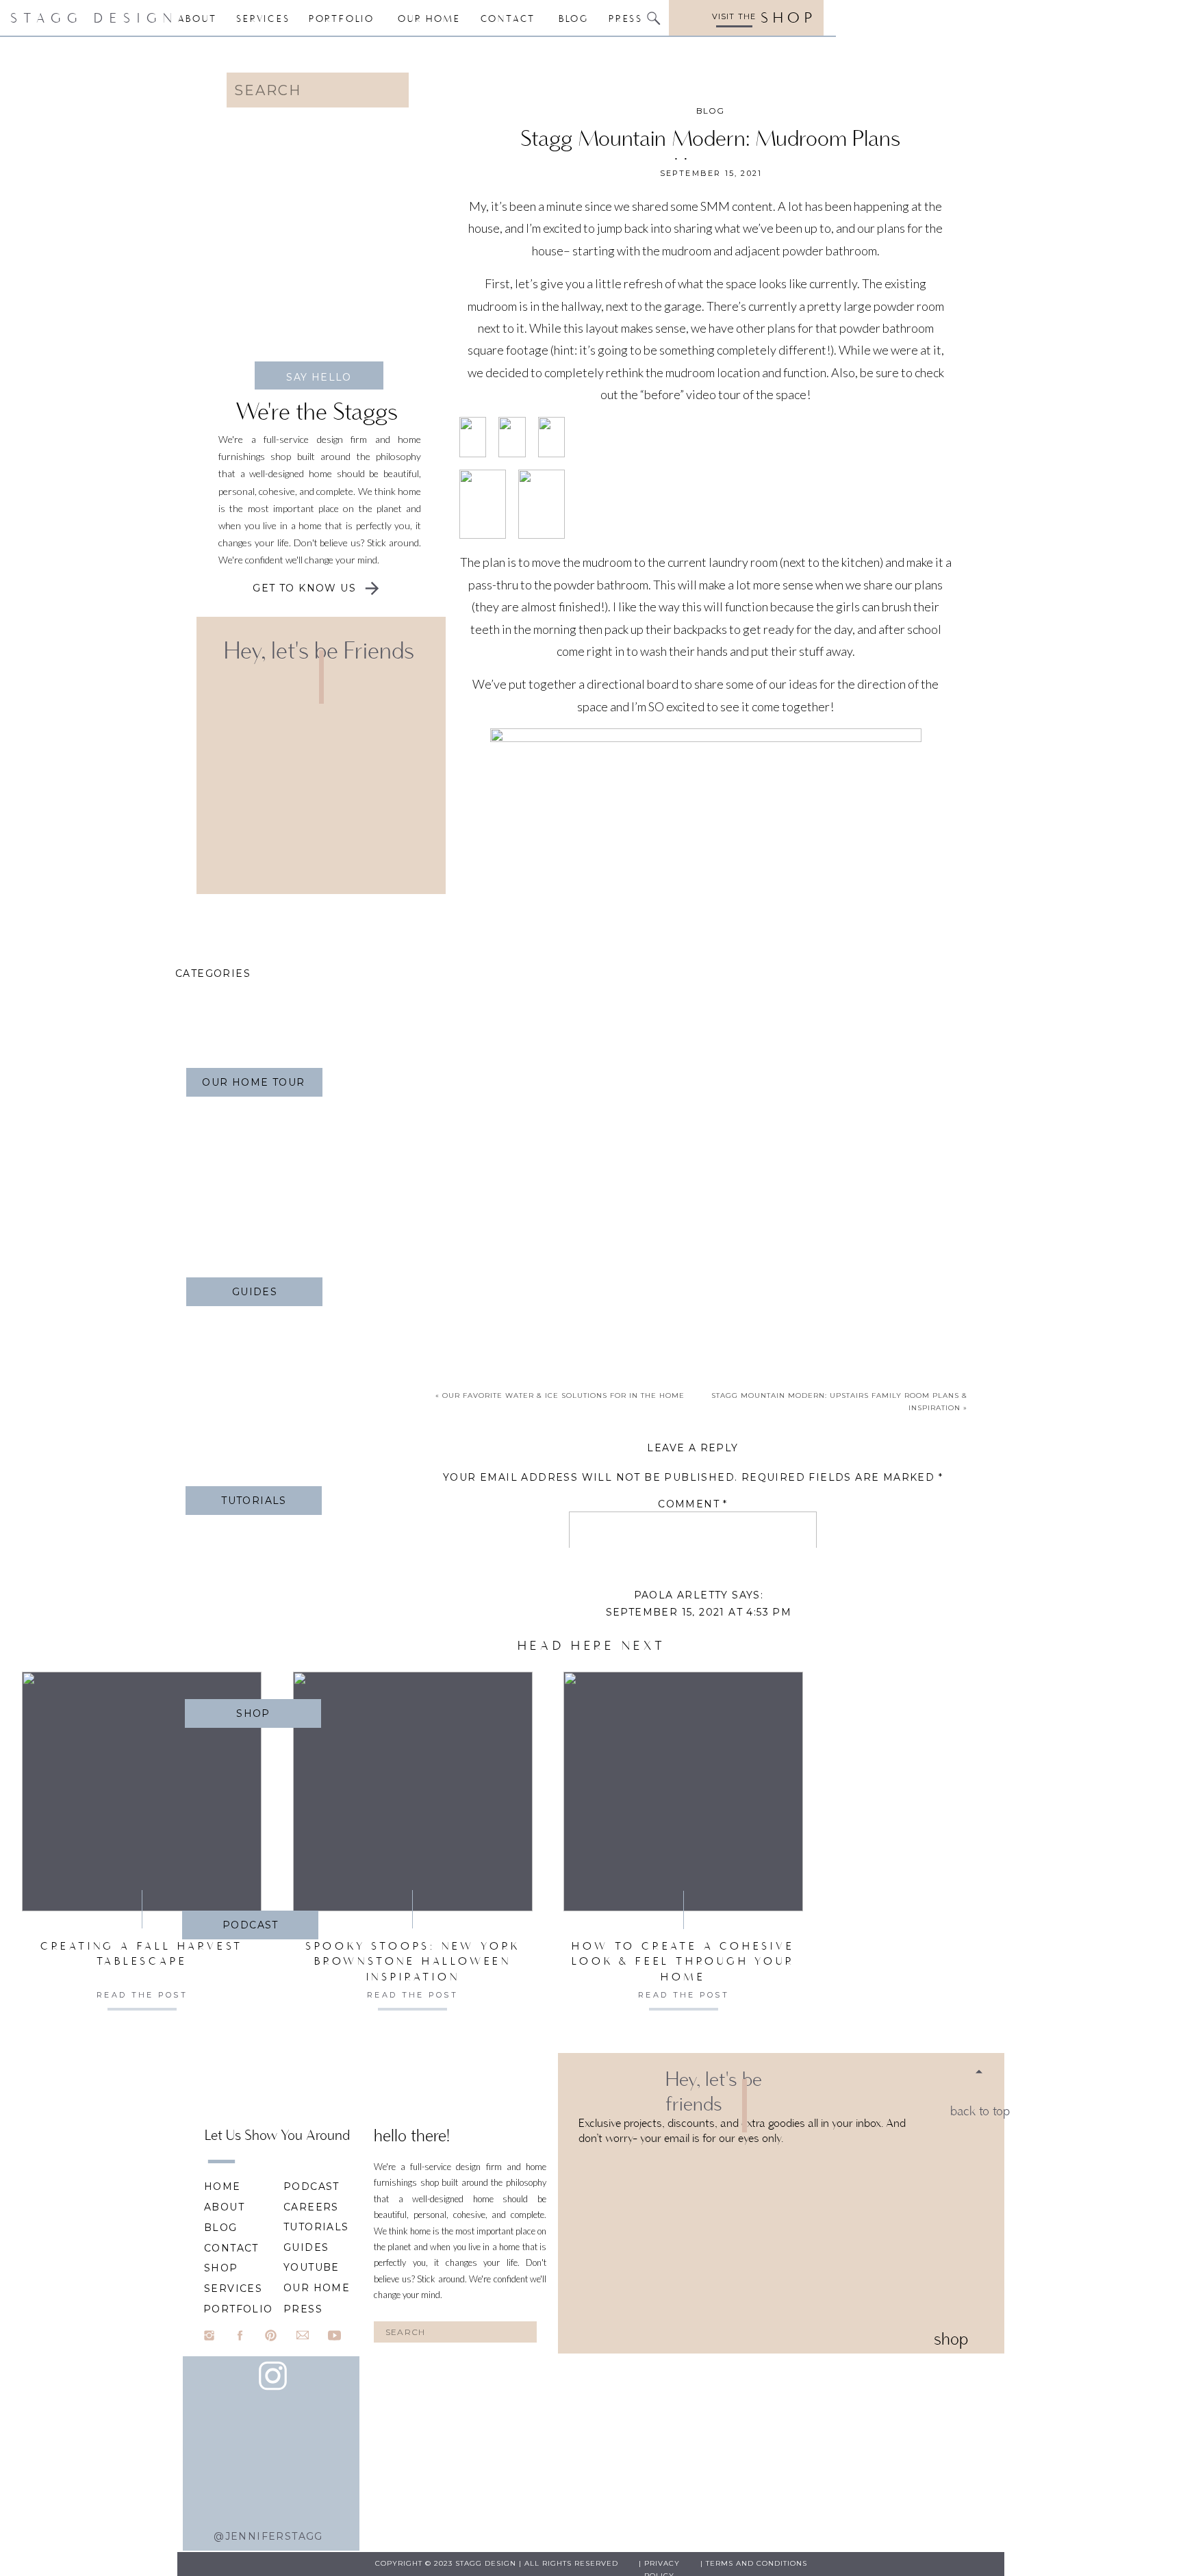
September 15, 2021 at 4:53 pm (699, 1612)
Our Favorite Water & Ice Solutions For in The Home (563, 1395)
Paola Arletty (681, 1595)
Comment (693, 1504)
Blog (711, 111)
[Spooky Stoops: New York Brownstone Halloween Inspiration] (413, 1791)
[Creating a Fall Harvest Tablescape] (142, 1791)
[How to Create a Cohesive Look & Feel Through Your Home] (683, 1791)
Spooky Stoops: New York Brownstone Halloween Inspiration (413, 1961)
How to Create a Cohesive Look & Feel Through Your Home (683, 1961)
